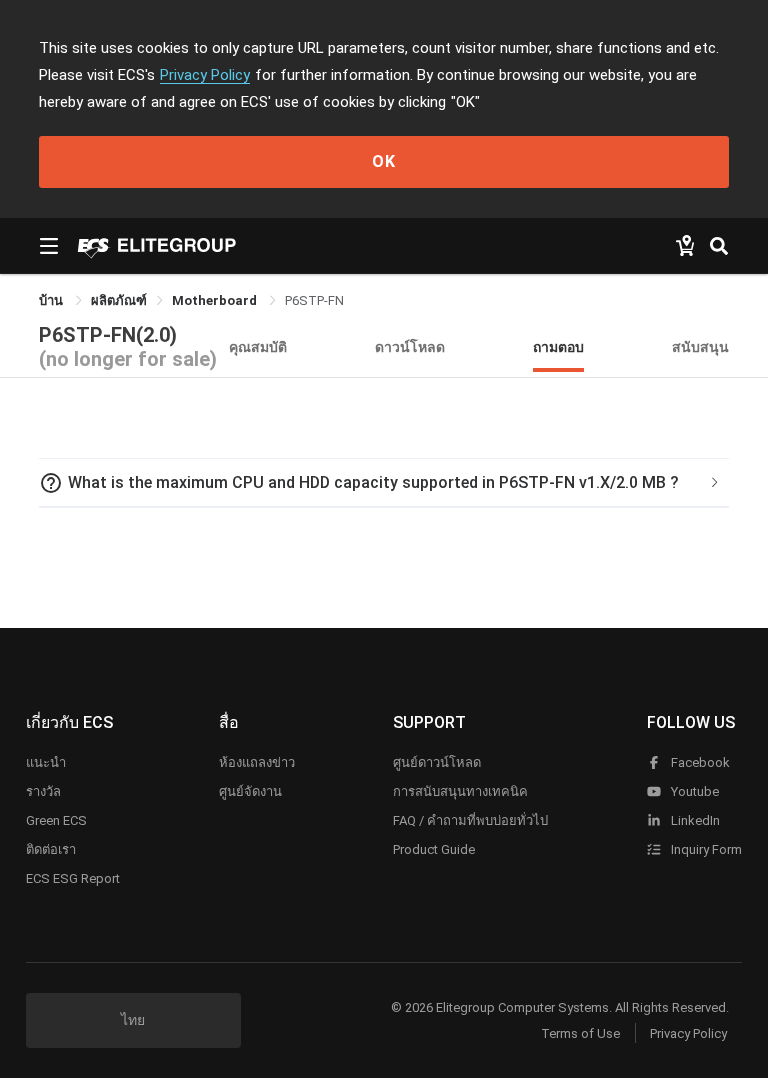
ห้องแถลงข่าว (257, 762)
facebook (699, 762)
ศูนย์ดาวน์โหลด (437, 762)
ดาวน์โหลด (410, 346)
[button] (384, 483)
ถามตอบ (558, 346)
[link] (119, 300)
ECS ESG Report (73, 878)
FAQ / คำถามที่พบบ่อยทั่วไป (470, 820)
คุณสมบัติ (258, 346)
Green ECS (56, 820)
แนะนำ (46, 762)
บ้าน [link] (52, 300)
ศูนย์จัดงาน (250, 791)
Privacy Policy (205, 75)
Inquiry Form (705, 849)
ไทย (133, 1020)
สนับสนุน (700, 346)
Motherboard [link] (216, 300)
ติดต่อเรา (51, 849)
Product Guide (434, 849)
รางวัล (43, 791)
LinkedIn (694, 820)
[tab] (384, 483)
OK (384, 161)
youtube (693, 791)
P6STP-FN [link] (314, 300)
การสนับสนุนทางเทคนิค (460, 791)
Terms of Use (580, 1033)
